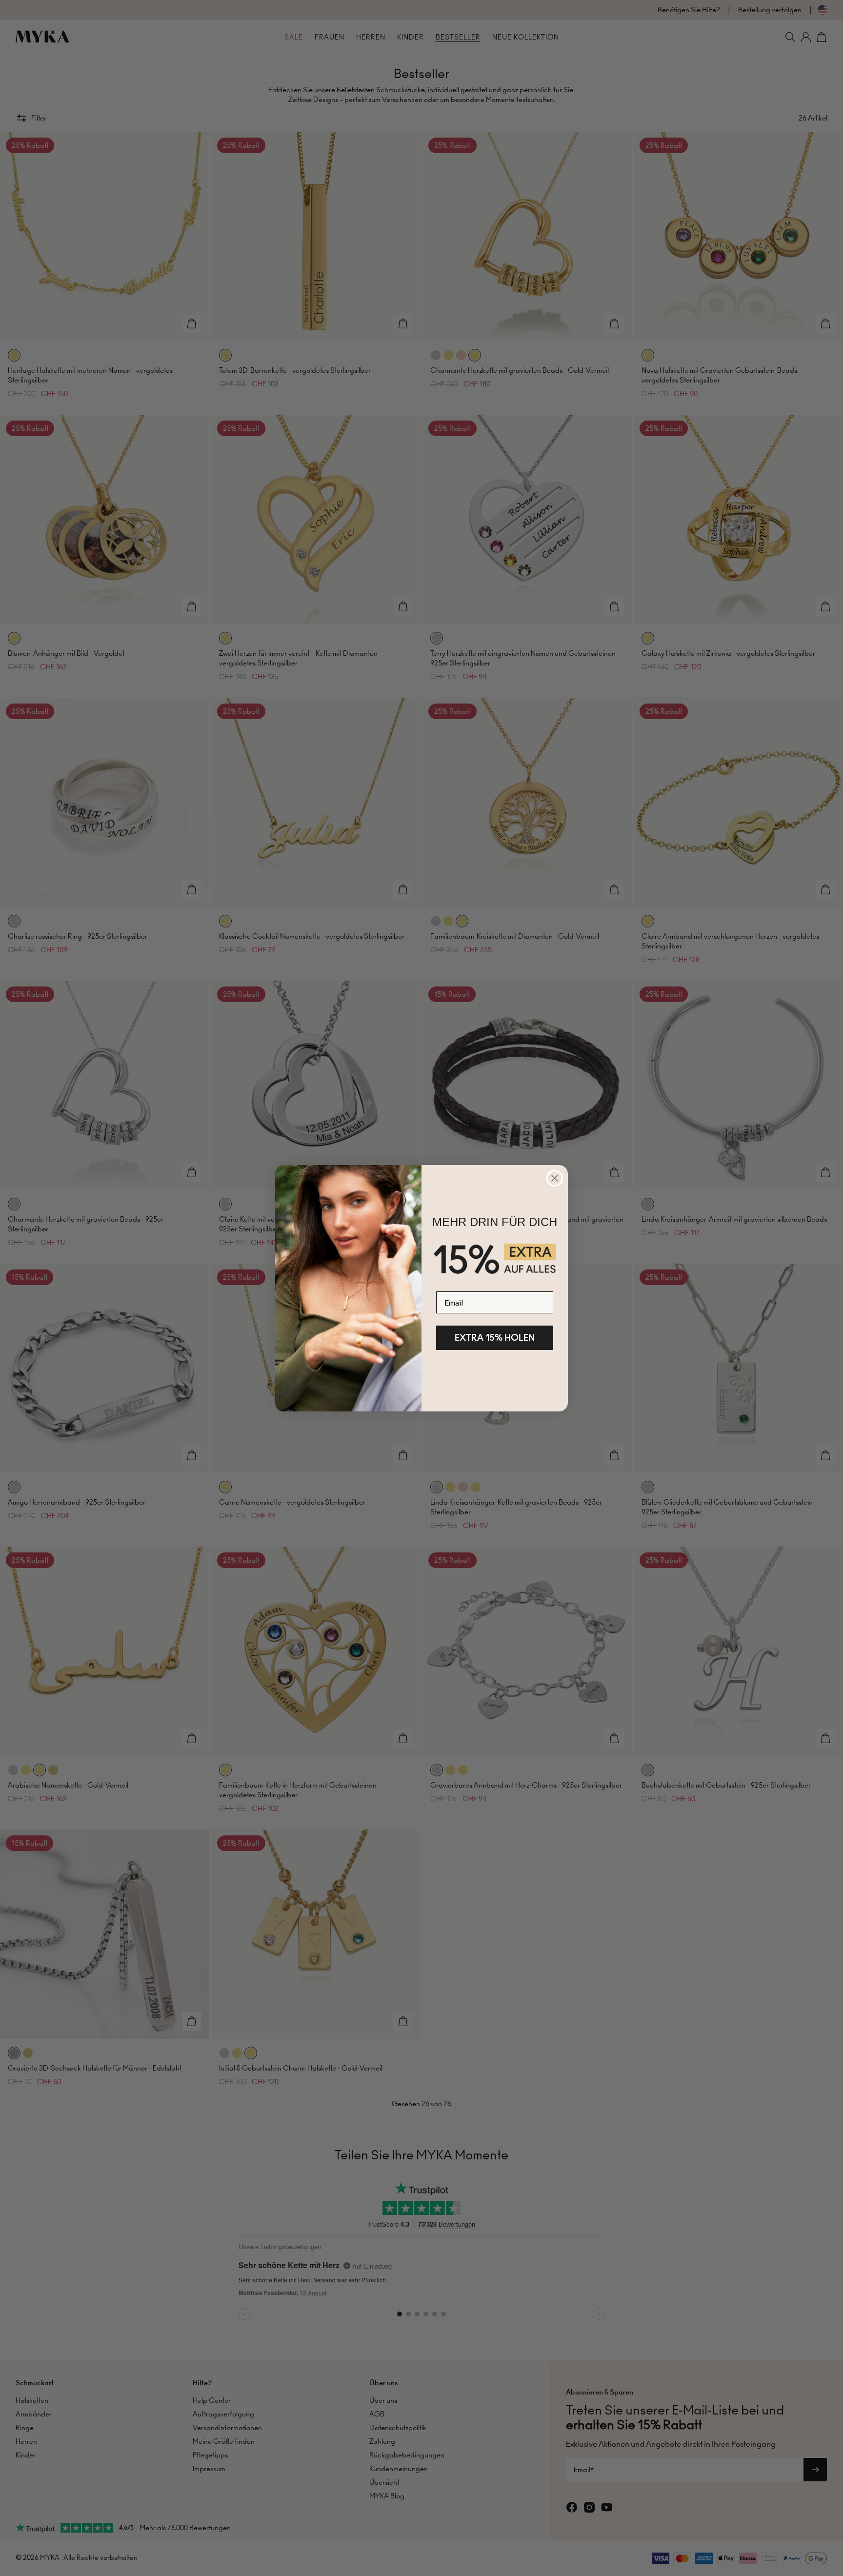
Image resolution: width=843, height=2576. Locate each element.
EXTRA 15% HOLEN (495, 1338)
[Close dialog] (555, 1178)
